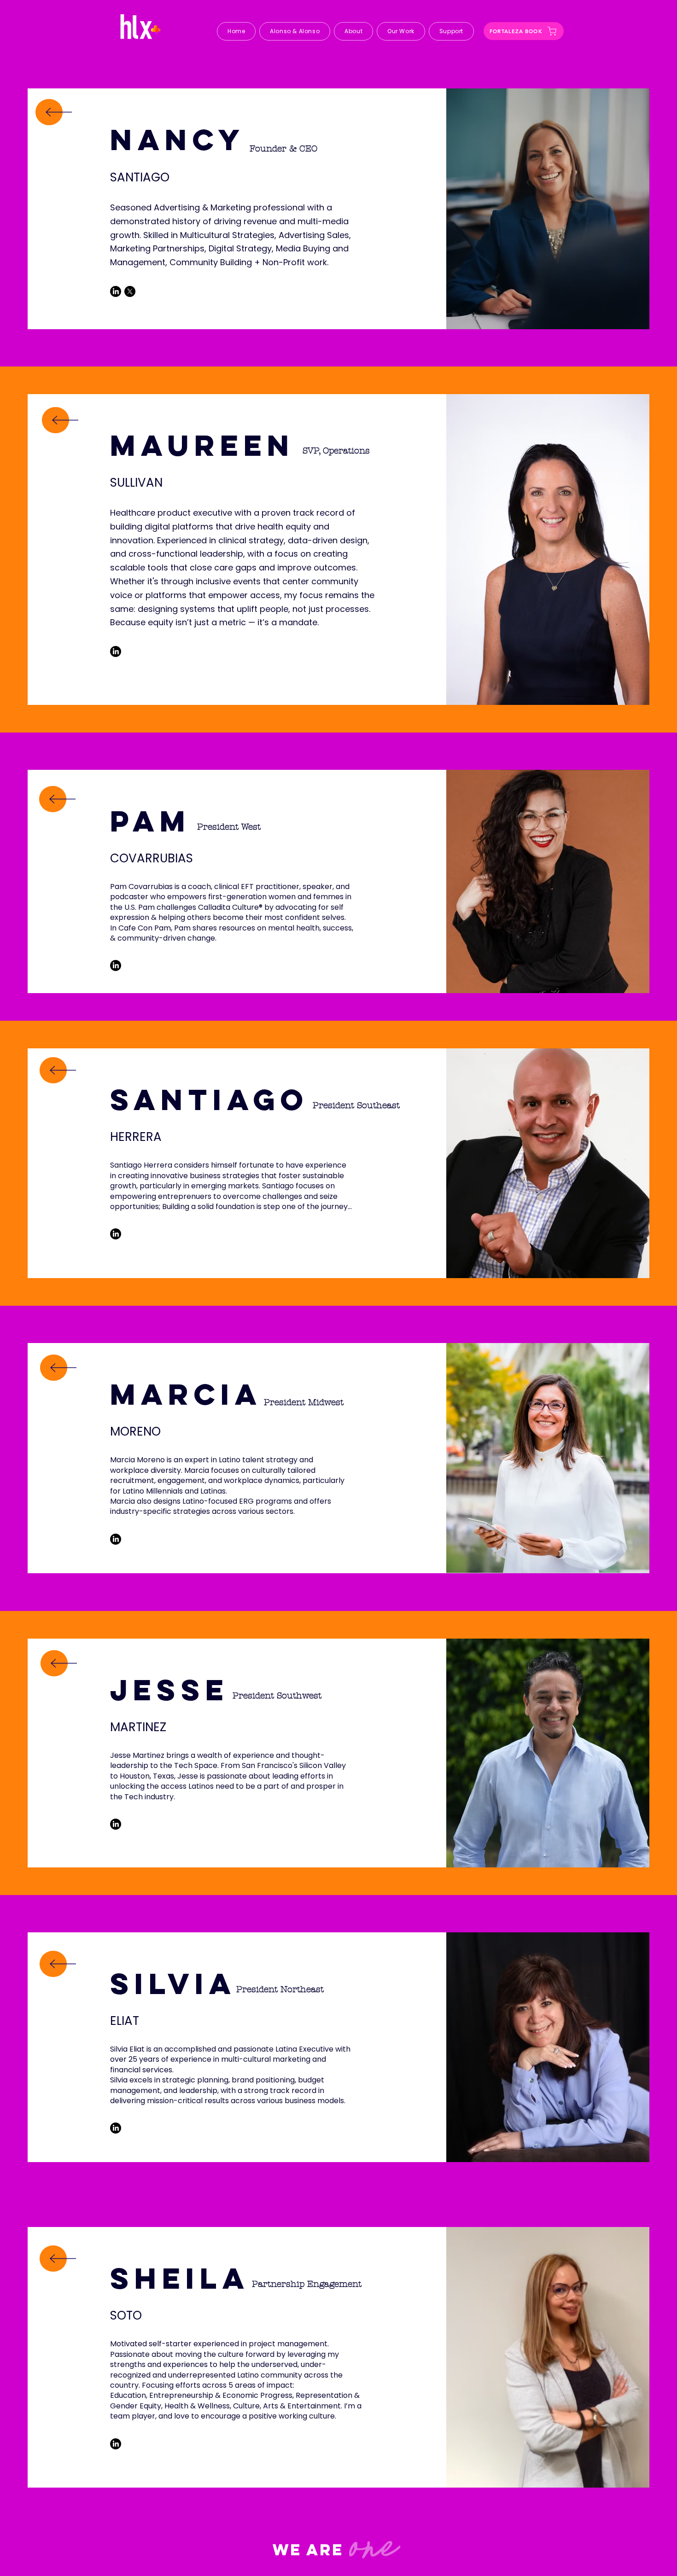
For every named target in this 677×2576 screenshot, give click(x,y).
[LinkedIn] (116, 291)
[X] (130, 291)
